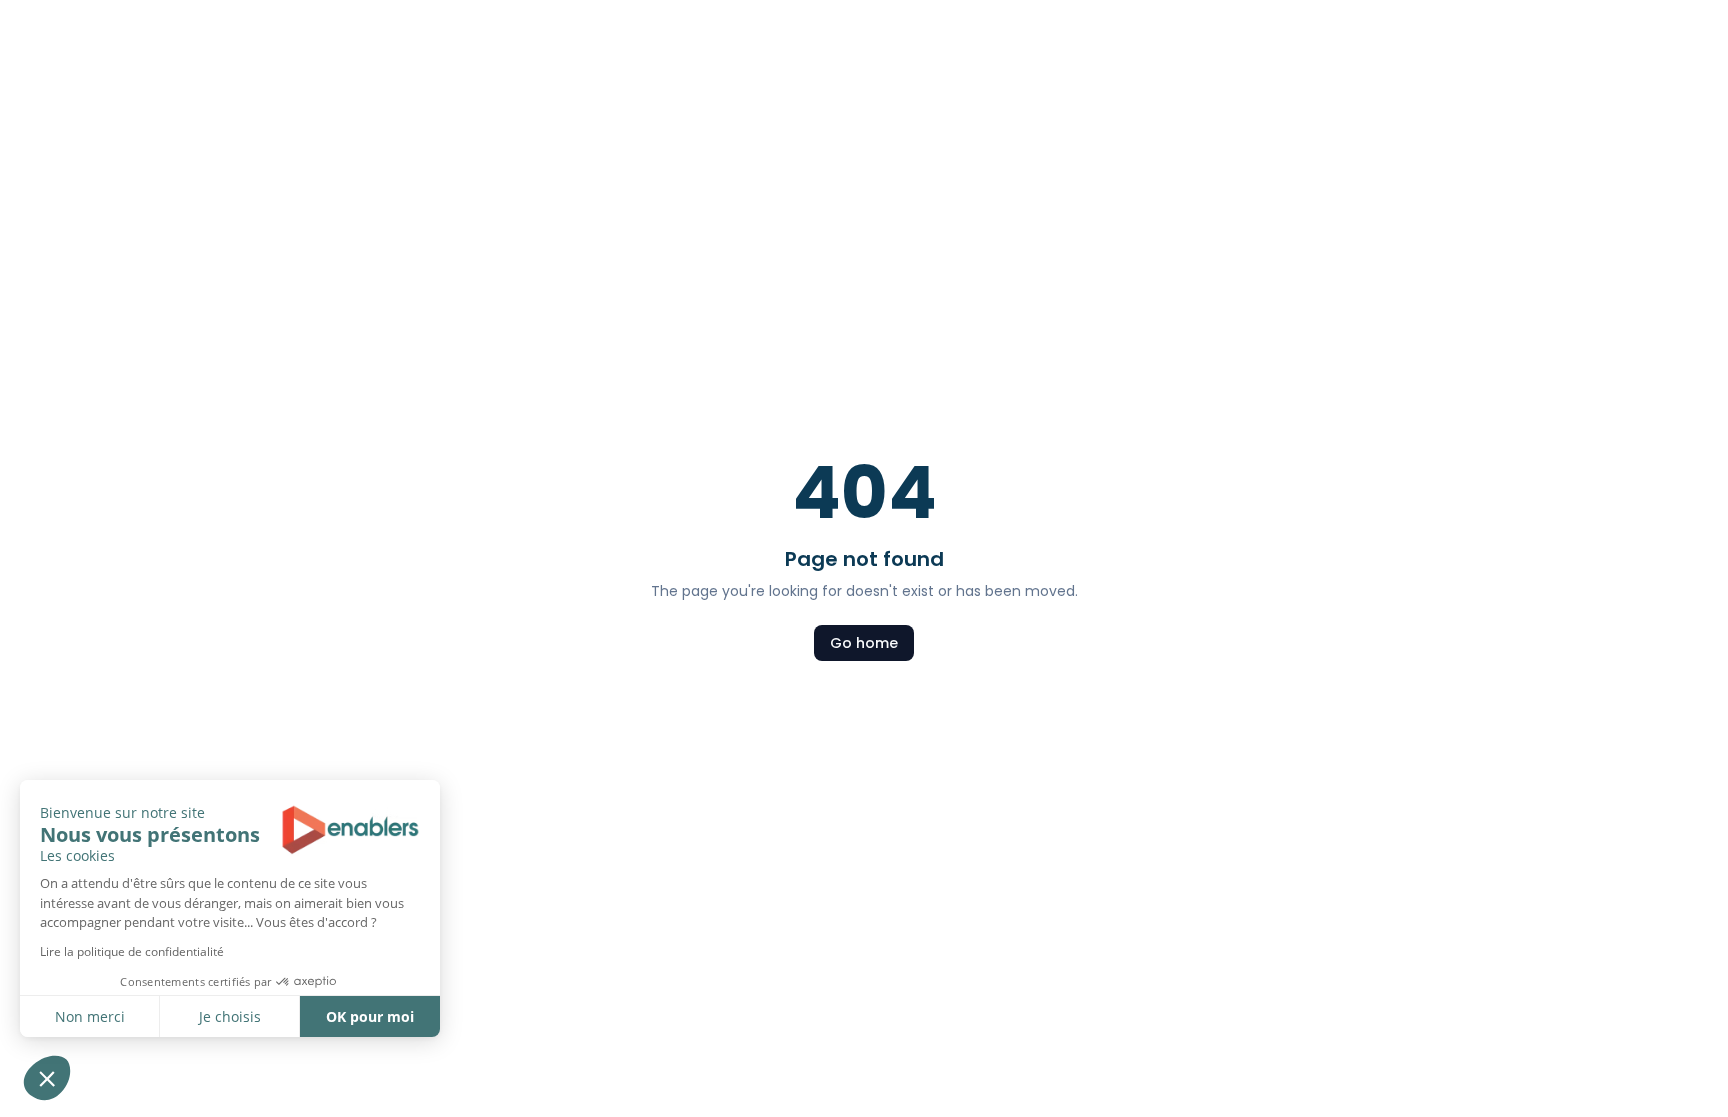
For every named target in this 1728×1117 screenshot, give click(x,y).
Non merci (90, 1016)
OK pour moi (370, 1016)
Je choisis (230, 1016)
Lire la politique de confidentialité (132, 951)
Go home (864, 643)
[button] (47, 1078)
